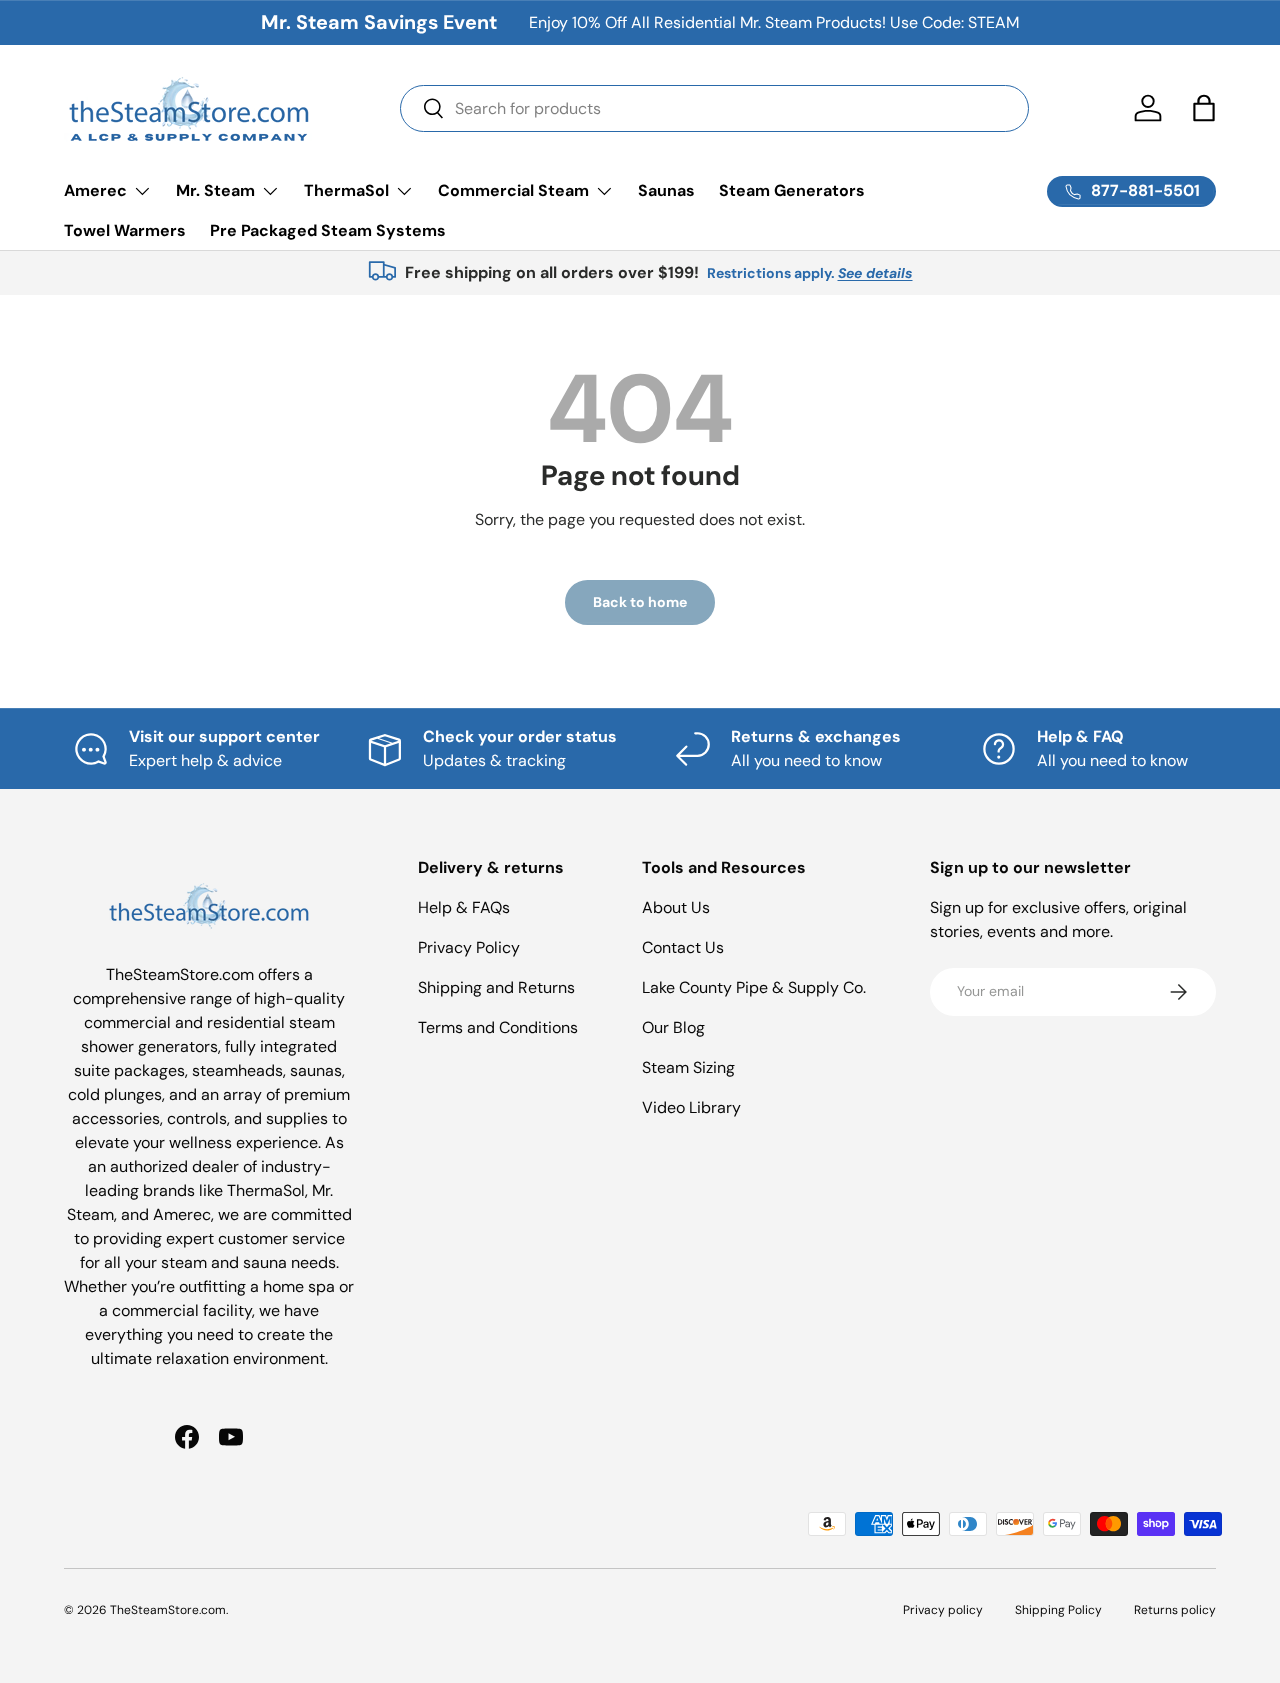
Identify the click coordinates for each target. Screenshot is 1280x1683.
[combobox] (714, 108)
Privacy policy (943, 1610)
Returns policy (1175, 1610)
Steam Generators (792, 190)
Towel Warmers (125, 230)
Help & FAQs (464, 907)
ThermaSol (346, 190)
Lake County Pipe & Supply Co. (754, 987)
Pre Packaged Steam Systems (328, 230)
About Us (676, 907)
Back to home (640, 602)
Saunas (666, 190)
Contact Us (683, 947)
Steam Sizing (688, 1067)
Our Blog (673, 1027)
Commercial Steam (513, 190)
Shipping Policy (1058, 1610)
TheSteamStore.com (168, 1610)
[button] (1204, 108)
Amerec (95, 190)
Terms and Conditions (498, 1027)
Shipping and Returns (496, 987)
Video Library (691, 1107)
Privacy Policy (469, 947)
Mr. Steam (215, 190)
